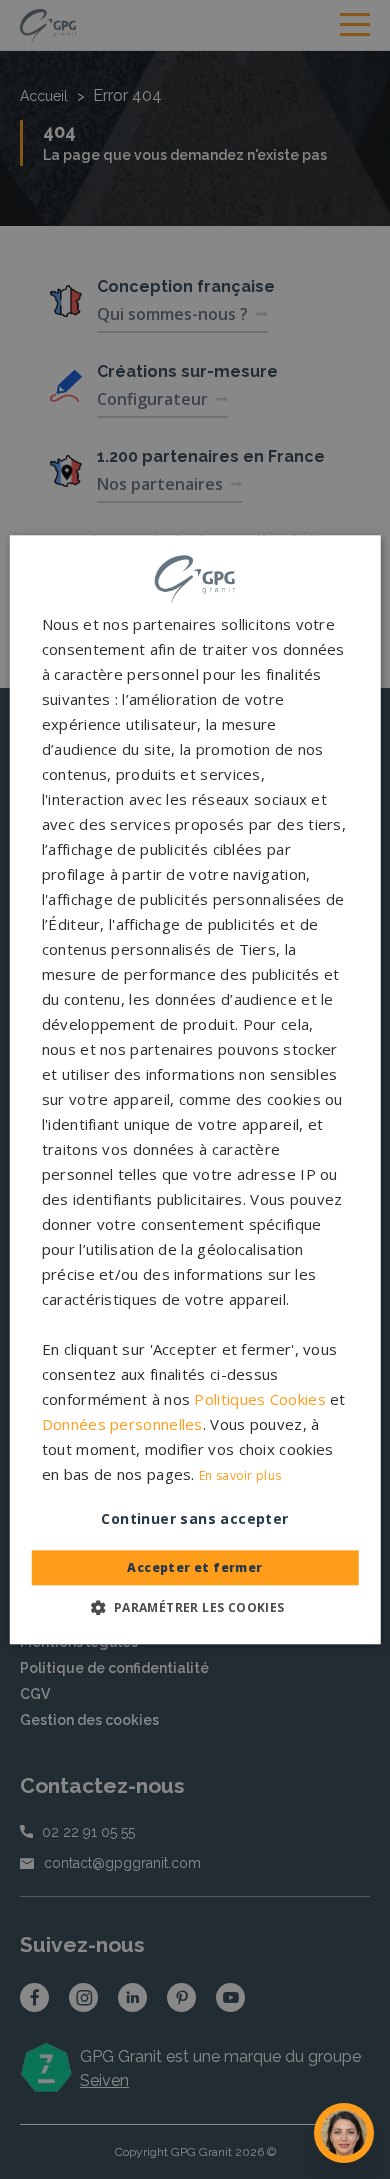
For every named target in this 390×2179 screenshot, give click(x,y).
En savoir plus (240, 1475)
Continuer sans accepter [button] (194, 1518)
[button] (194, 1607)
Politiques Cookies (259, 1399)
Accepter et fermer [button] (194, 1567)
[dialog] (195, 1089)
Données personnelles (122, 1424)
